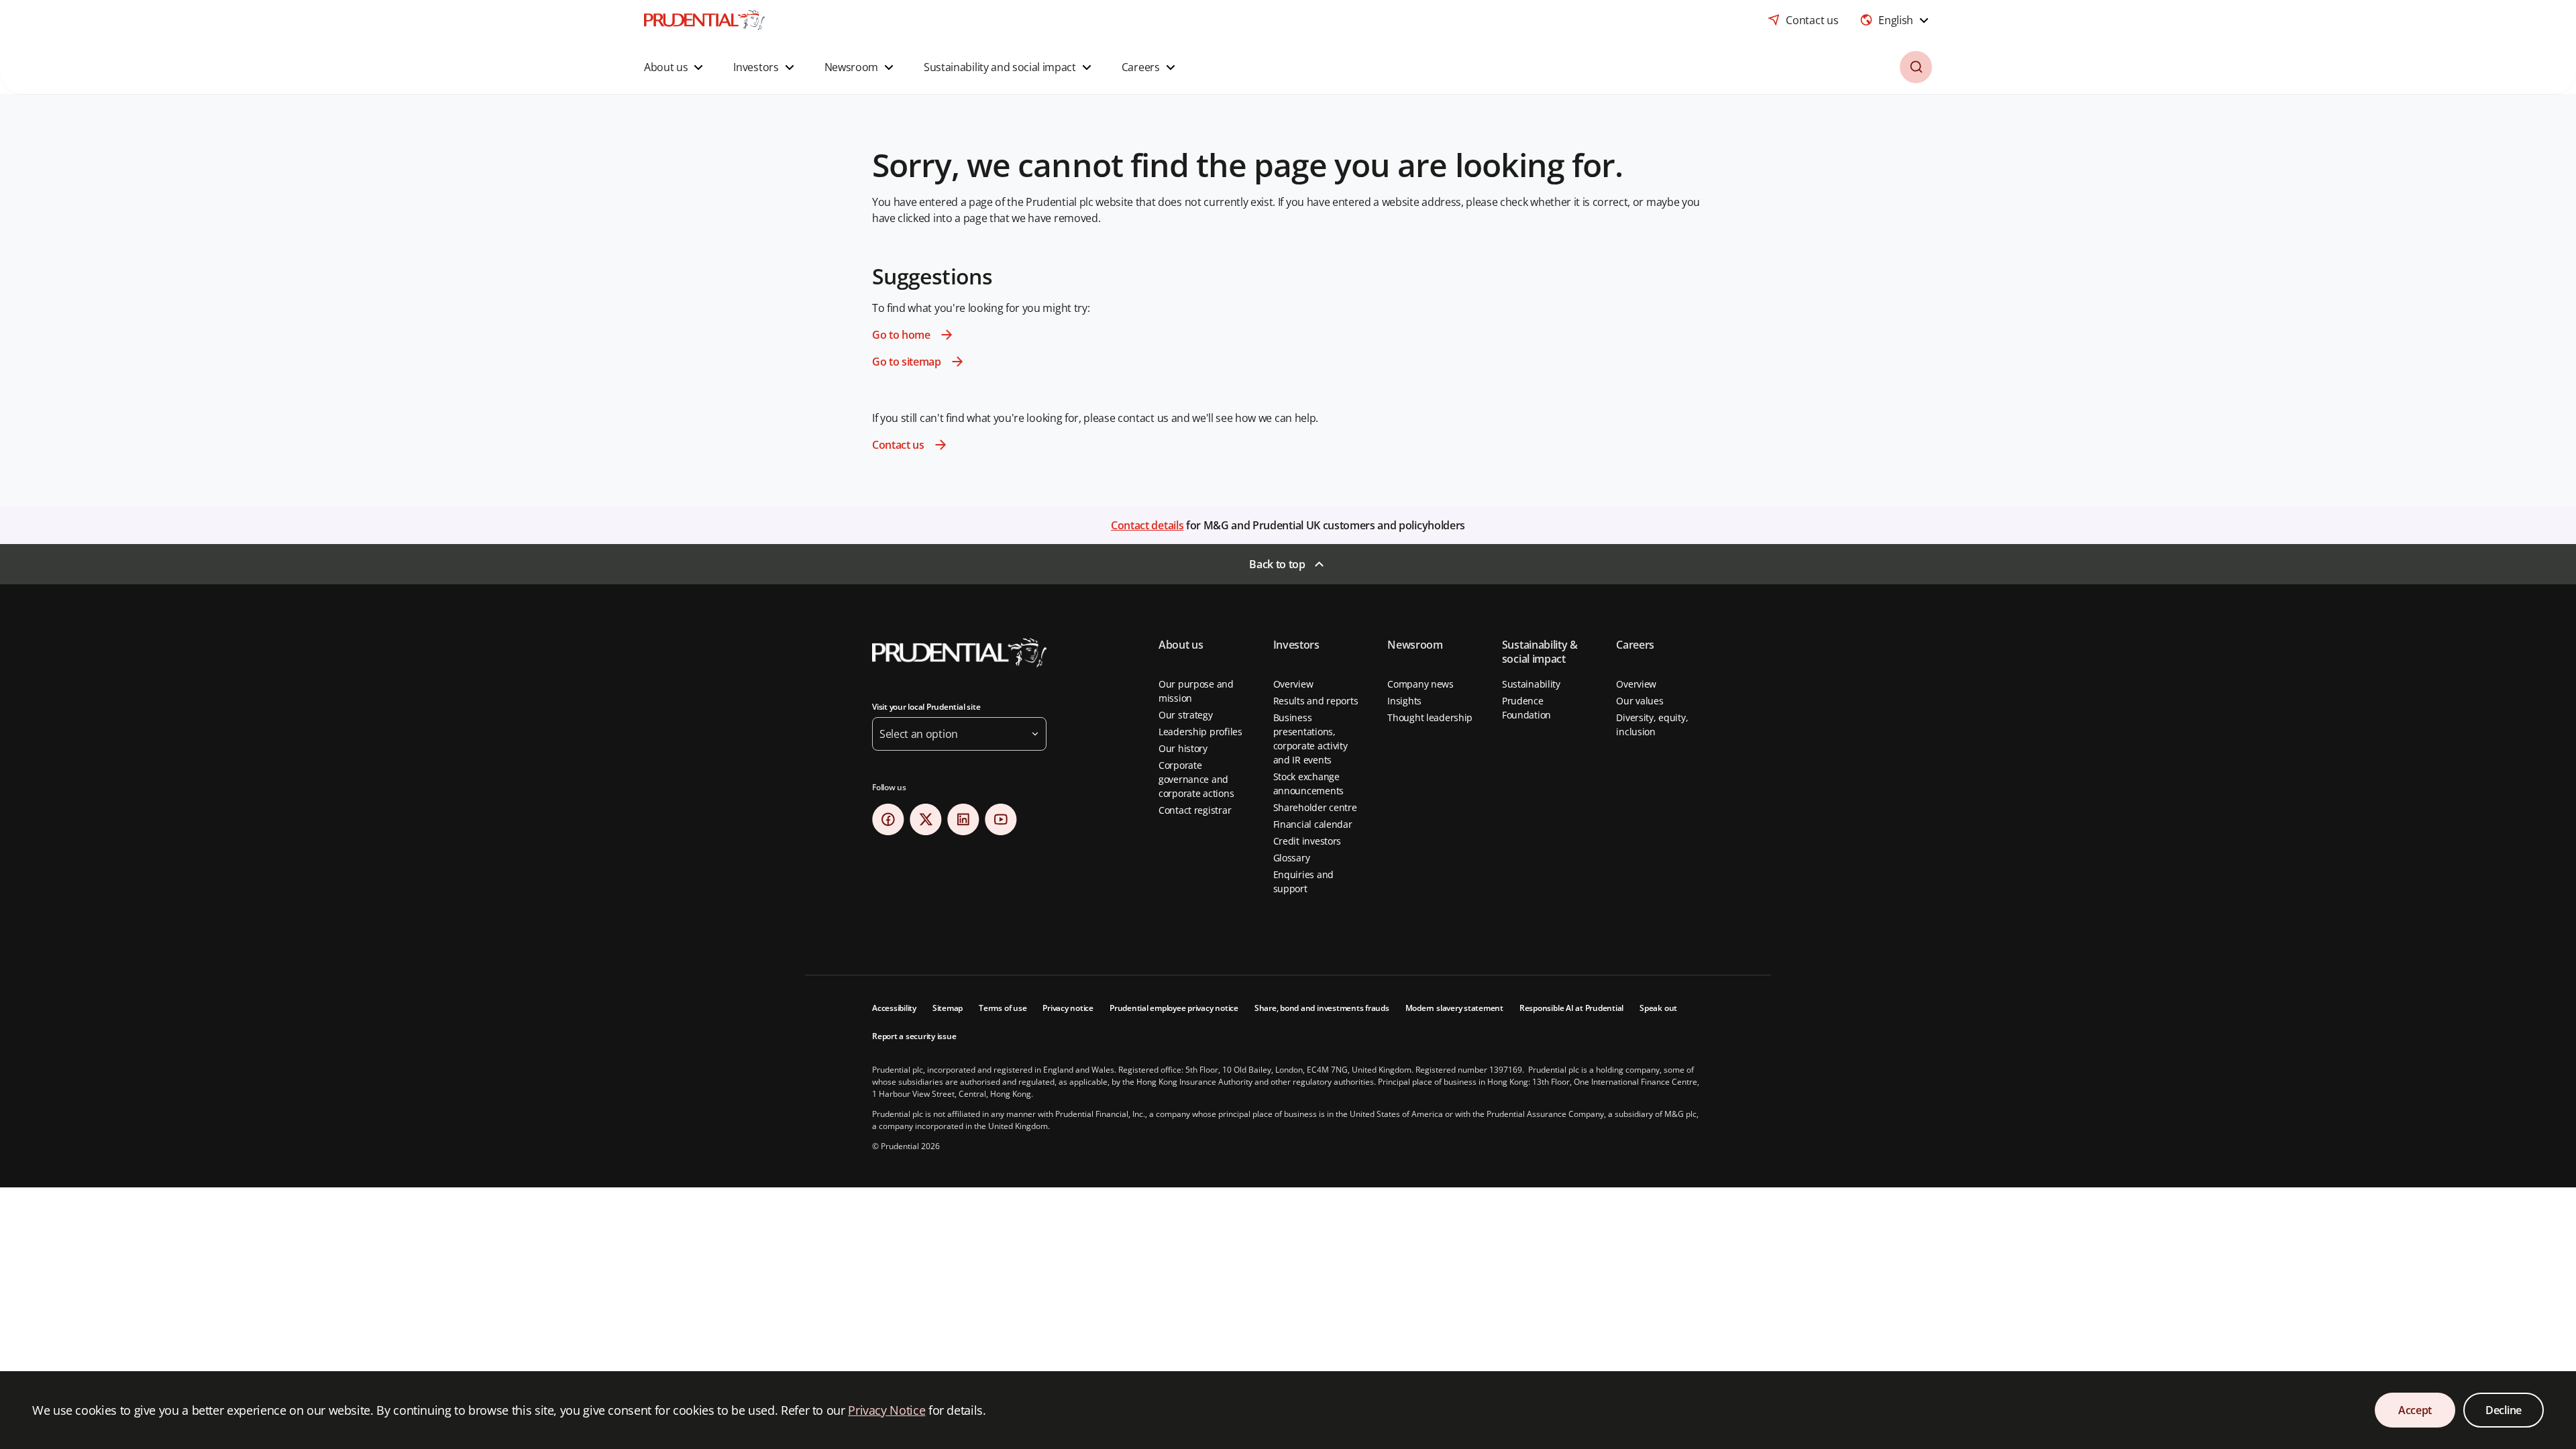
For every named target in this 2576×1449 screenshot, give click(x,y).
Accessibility (894, 1008)
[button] (675, 67)
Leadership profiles (1200, 732)
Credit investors (1307, 841)
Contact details (1147, 525)
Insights (1404, 701)
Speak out (1658, 1008)
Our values (1640, 701)
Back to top (1277, 564)
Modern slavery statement (1454, 1008)
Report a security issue (914, 1036)
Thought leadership (1430, 717)
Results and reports (1316, 701)
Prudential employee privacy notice (1174, 1008)
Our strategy (1186, 715)
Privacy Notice (887, 1410)
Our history (1183, 748)
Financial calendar (1313, 824)
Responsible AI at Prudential (1571, 1008)
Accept (2415, 1410)
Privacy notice (1068, 1008)
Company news (1420, 684)
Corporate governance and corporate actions (1196, 779)
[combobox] (1896, 20)
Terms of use (1003, 1008)
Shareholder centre (1315, 807)
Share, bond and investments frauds (1322, 1008)
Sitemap (948, 1008)
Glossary (1292, 858)
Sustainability (1531, 684)
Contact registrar (1195, 810)
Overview (1293, 684)
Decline (2504, 1410)
